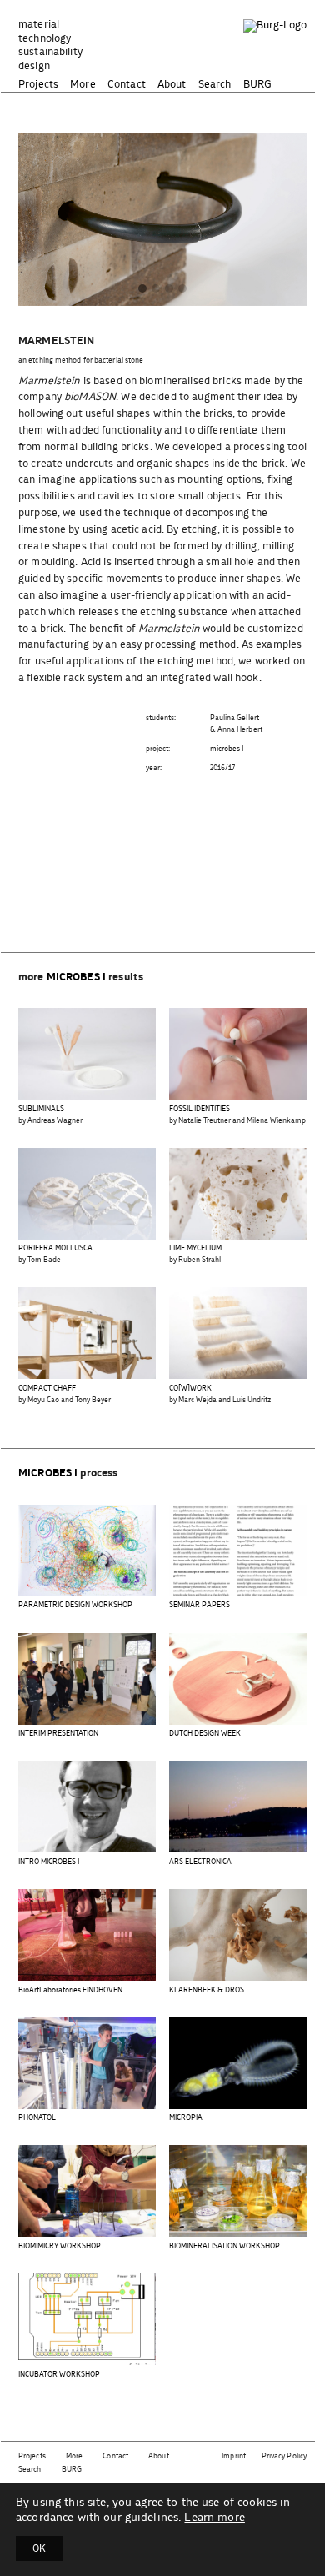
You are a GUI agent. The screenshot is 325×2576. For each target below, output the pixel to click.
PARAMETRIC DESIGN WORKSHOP (75, 1605)
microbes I (227, 749)
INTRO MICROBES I (49, 1862)
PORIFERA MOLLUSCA (55, 1248)
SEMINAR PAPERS (200, 1605)
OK (39, 2548)
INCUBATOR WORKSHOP (59, 2375)
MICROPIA (186, 2118)
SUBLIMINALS (41, 1109)
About (172, 85)
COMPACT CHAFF (47, 1388)
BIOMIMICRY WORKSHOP (60, 2246)
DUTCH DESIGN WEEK (205, 1734)
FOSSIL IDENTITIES (200, 1109)
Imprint (234, 2456)
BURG (258, 85)
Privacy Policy (284, 2456)
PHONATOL (37, 2118)
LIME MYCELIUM (195, 1248)
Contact (127, 85)
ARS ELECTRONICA (200, 1862)
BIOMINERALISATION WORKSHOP (225, 2246)
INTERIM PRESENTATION (58, 1734)
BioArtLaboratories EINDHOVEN (70, 1990)
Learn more (214, 2518)
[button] (142, 290)
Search (215, 85)
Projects (38, 85)
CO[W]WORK (190, 1388)
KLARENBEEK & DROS (207, 1990)
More (83, 85)
